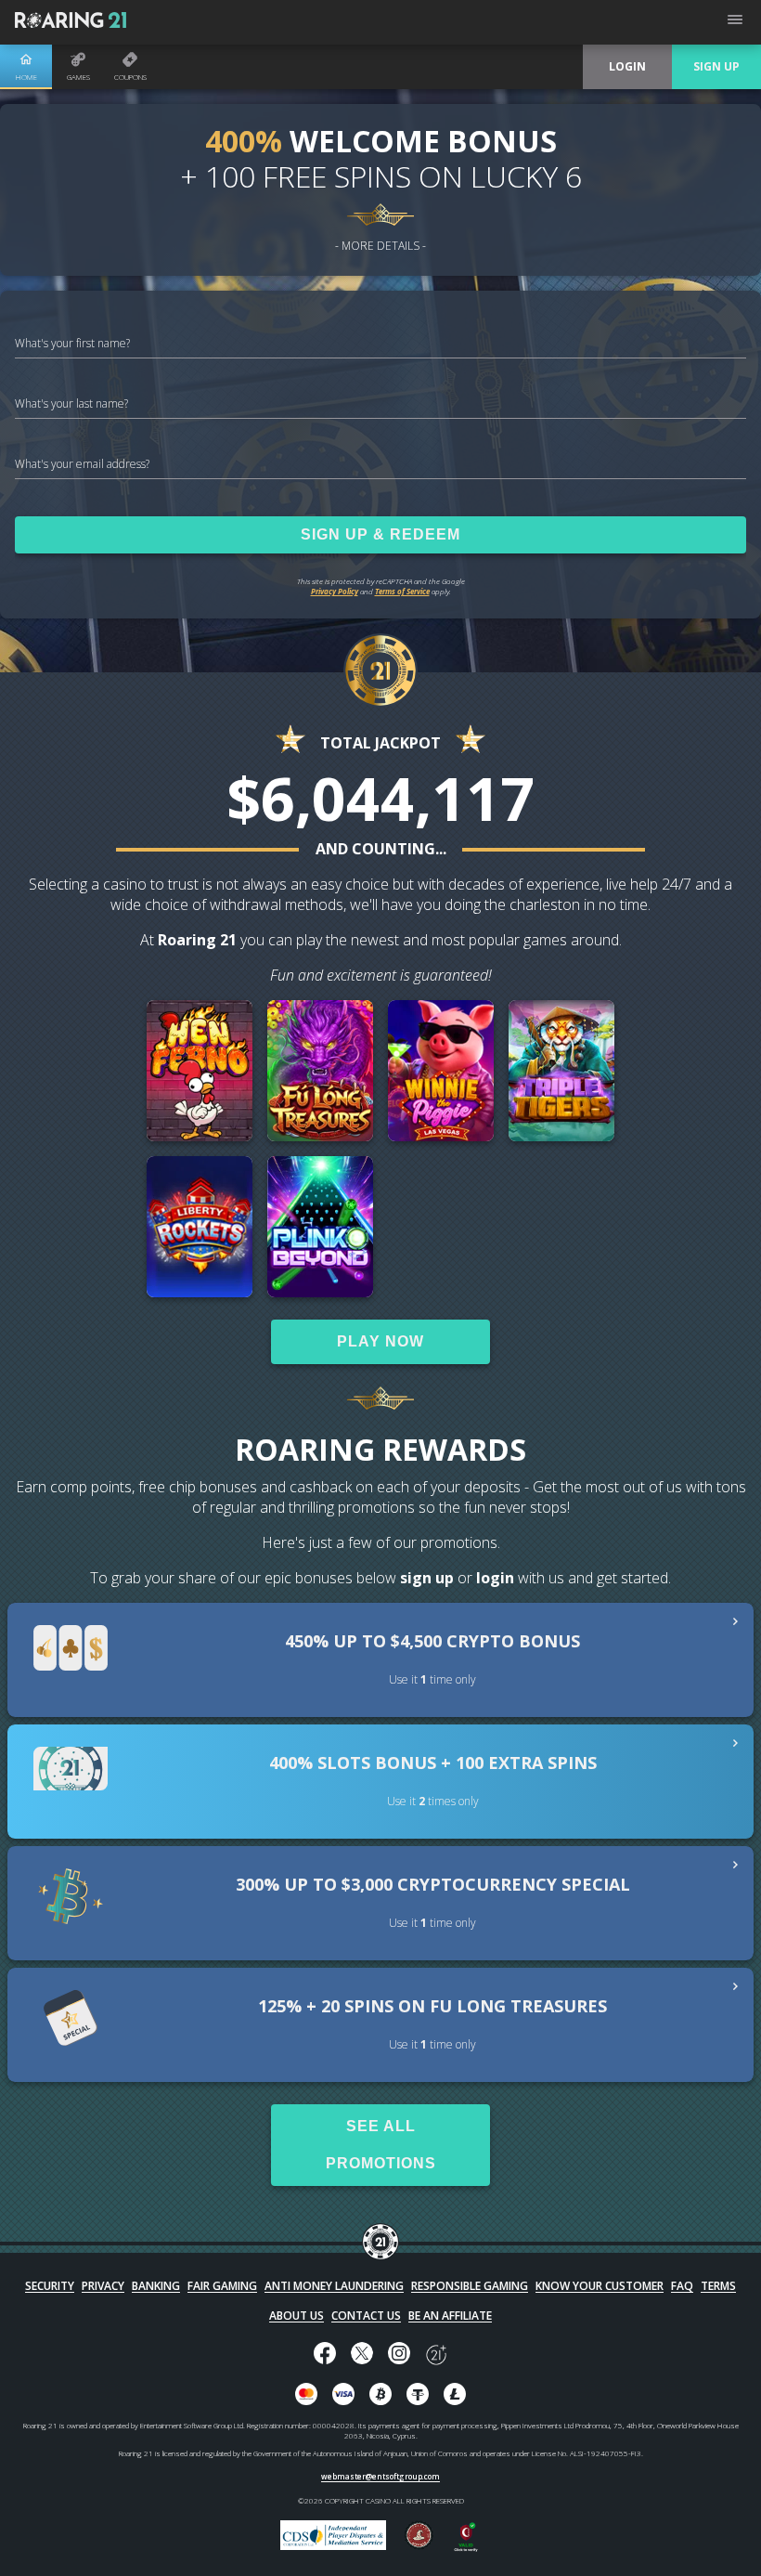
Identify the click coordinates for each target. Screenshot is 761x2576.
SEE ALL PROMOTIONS (381, 2145)
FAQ (682, 2286)
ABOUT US (297, 2316)
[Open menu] (735, 22)
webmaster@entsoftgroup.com (380, 2476)
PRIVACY (103, 2286)
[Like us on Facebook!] (325, 2355)
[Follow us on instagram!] (399, 2355)
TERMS (718, 2286)
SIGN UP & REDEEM (380, 534)
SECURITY (50, 2286)
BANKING (156, 2286)
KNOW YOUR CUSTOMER (600, 2286)
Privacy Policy (335, 591)
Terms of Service (402, 591)
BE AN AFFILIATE (450, 2316)
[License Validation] (466, 2548)
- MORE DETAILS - (380, 246)
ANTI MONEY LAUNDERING (334, 2286)
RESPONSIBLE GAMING (470, 2286)
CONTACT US (366, 2316)
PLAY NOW (380, 1341)
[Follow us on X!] (362, 2355)
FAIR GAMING (222, 2286)
